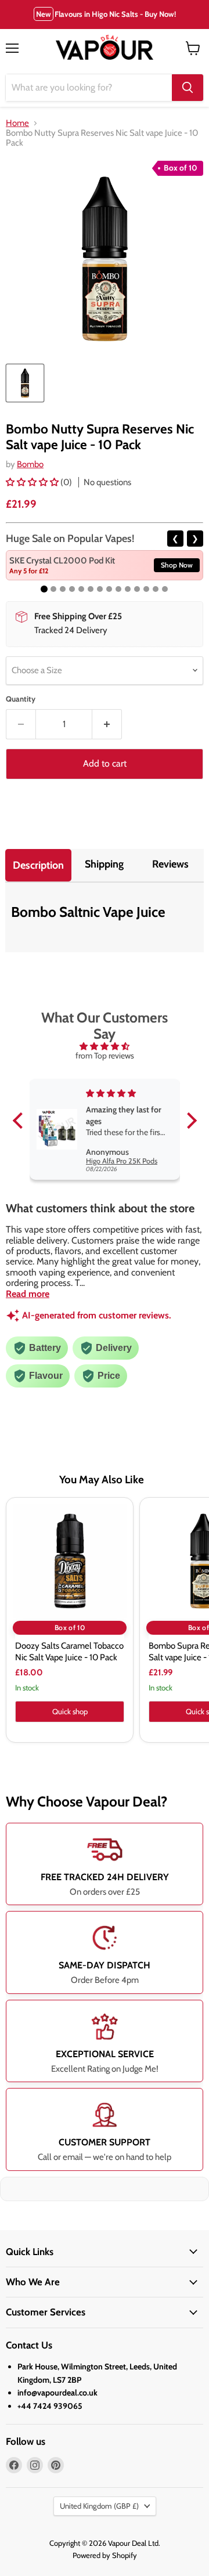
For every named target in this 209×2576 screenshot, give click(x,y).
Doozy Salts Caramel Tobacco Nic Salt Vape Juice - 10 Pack (69, 1652)
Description (38, 865)
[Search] (188, 88)
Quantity (21, 699)
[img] (105, 1046)
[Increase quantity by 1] (107, 724)
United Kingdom (99, 2506)
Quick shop (70, 1711)
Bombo (30, 464)
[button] (33, 482)
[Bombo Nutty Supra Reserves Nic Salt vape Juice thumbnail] (25, 383)
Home (17, 123)
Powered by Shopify (105, 2555)
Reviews (170, 864)
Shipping (104, 864)
